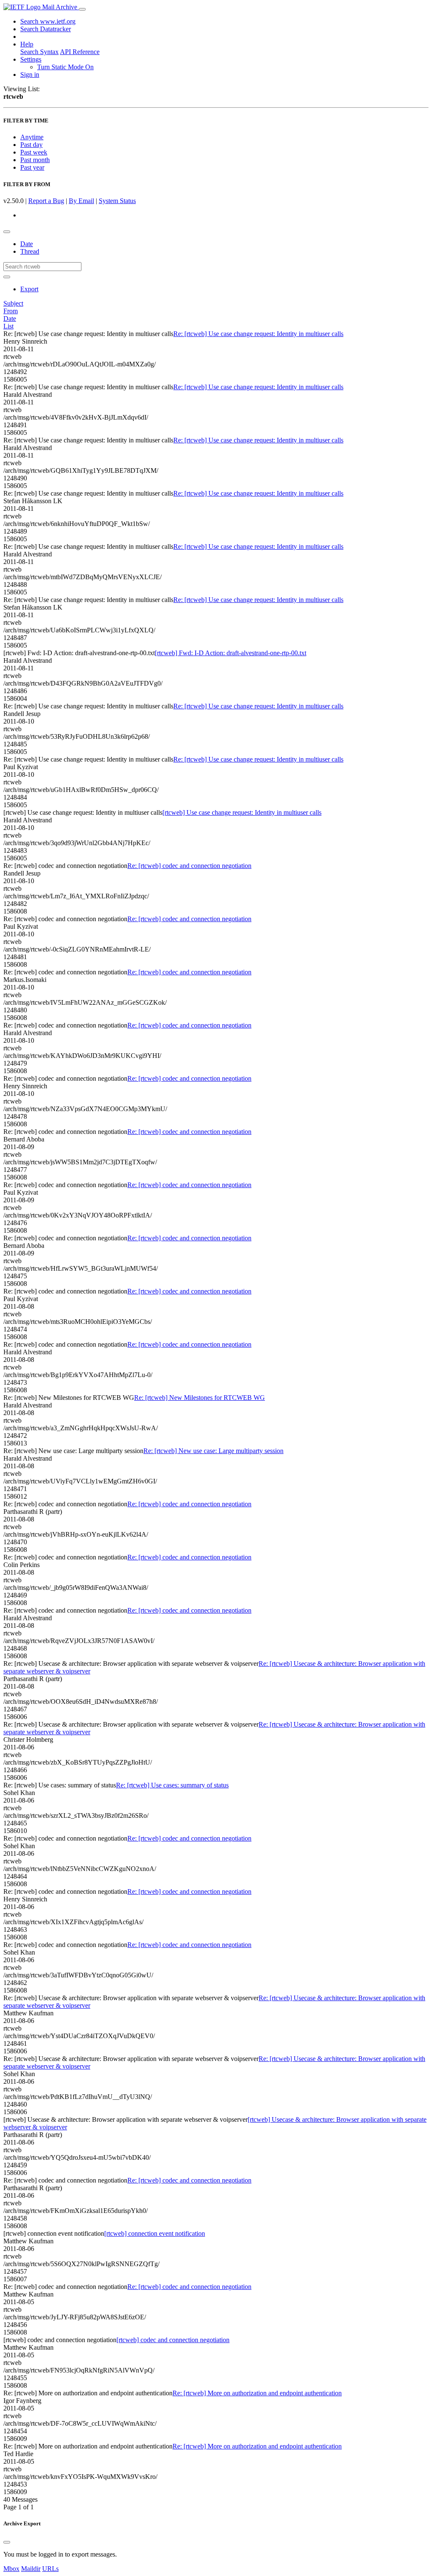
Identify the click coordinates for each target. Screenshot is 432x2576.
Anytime (32, 137)
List (8, 326)
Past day (31, 145)
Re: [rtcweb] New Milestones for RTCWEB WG (200, 1398)
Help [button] (27, 44)
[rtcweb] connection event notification (155, 2233)
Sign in (30, 75)
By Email (81, 201)
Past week (34, 152)
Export (29, 289)
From (11, 311)
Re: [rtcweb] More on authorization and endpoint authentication (257, 2393)
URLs (50, 2569)
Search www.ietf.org (48, 21)
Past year (32, 167)
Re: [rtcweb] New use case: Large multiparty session (213, 1451)
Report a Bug (46, 201)
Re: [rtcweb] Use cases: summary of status (172, 1785)
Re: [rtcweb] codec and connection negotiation (189, 866)
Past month (35, 160)
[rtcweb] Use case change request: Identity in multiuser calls (242, 812)
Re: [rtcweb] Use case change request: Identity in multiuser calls (258, 334)
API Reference (80, 52)
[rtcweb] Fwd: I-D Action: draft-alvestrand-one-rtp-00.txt (231, 653)
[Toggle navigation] (82, 9)
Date (27, 244)
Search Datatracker (46, 29)
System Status (117, 201)
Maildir (31, 2569)
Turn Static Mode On (65, 67)
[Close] (7, 2542)
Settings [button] (31, 59)
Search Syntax (39, 52)
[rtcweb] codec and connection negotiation (173, 2340)
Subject (13, 303)
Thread (30, 251)
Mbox (11, 2569)
